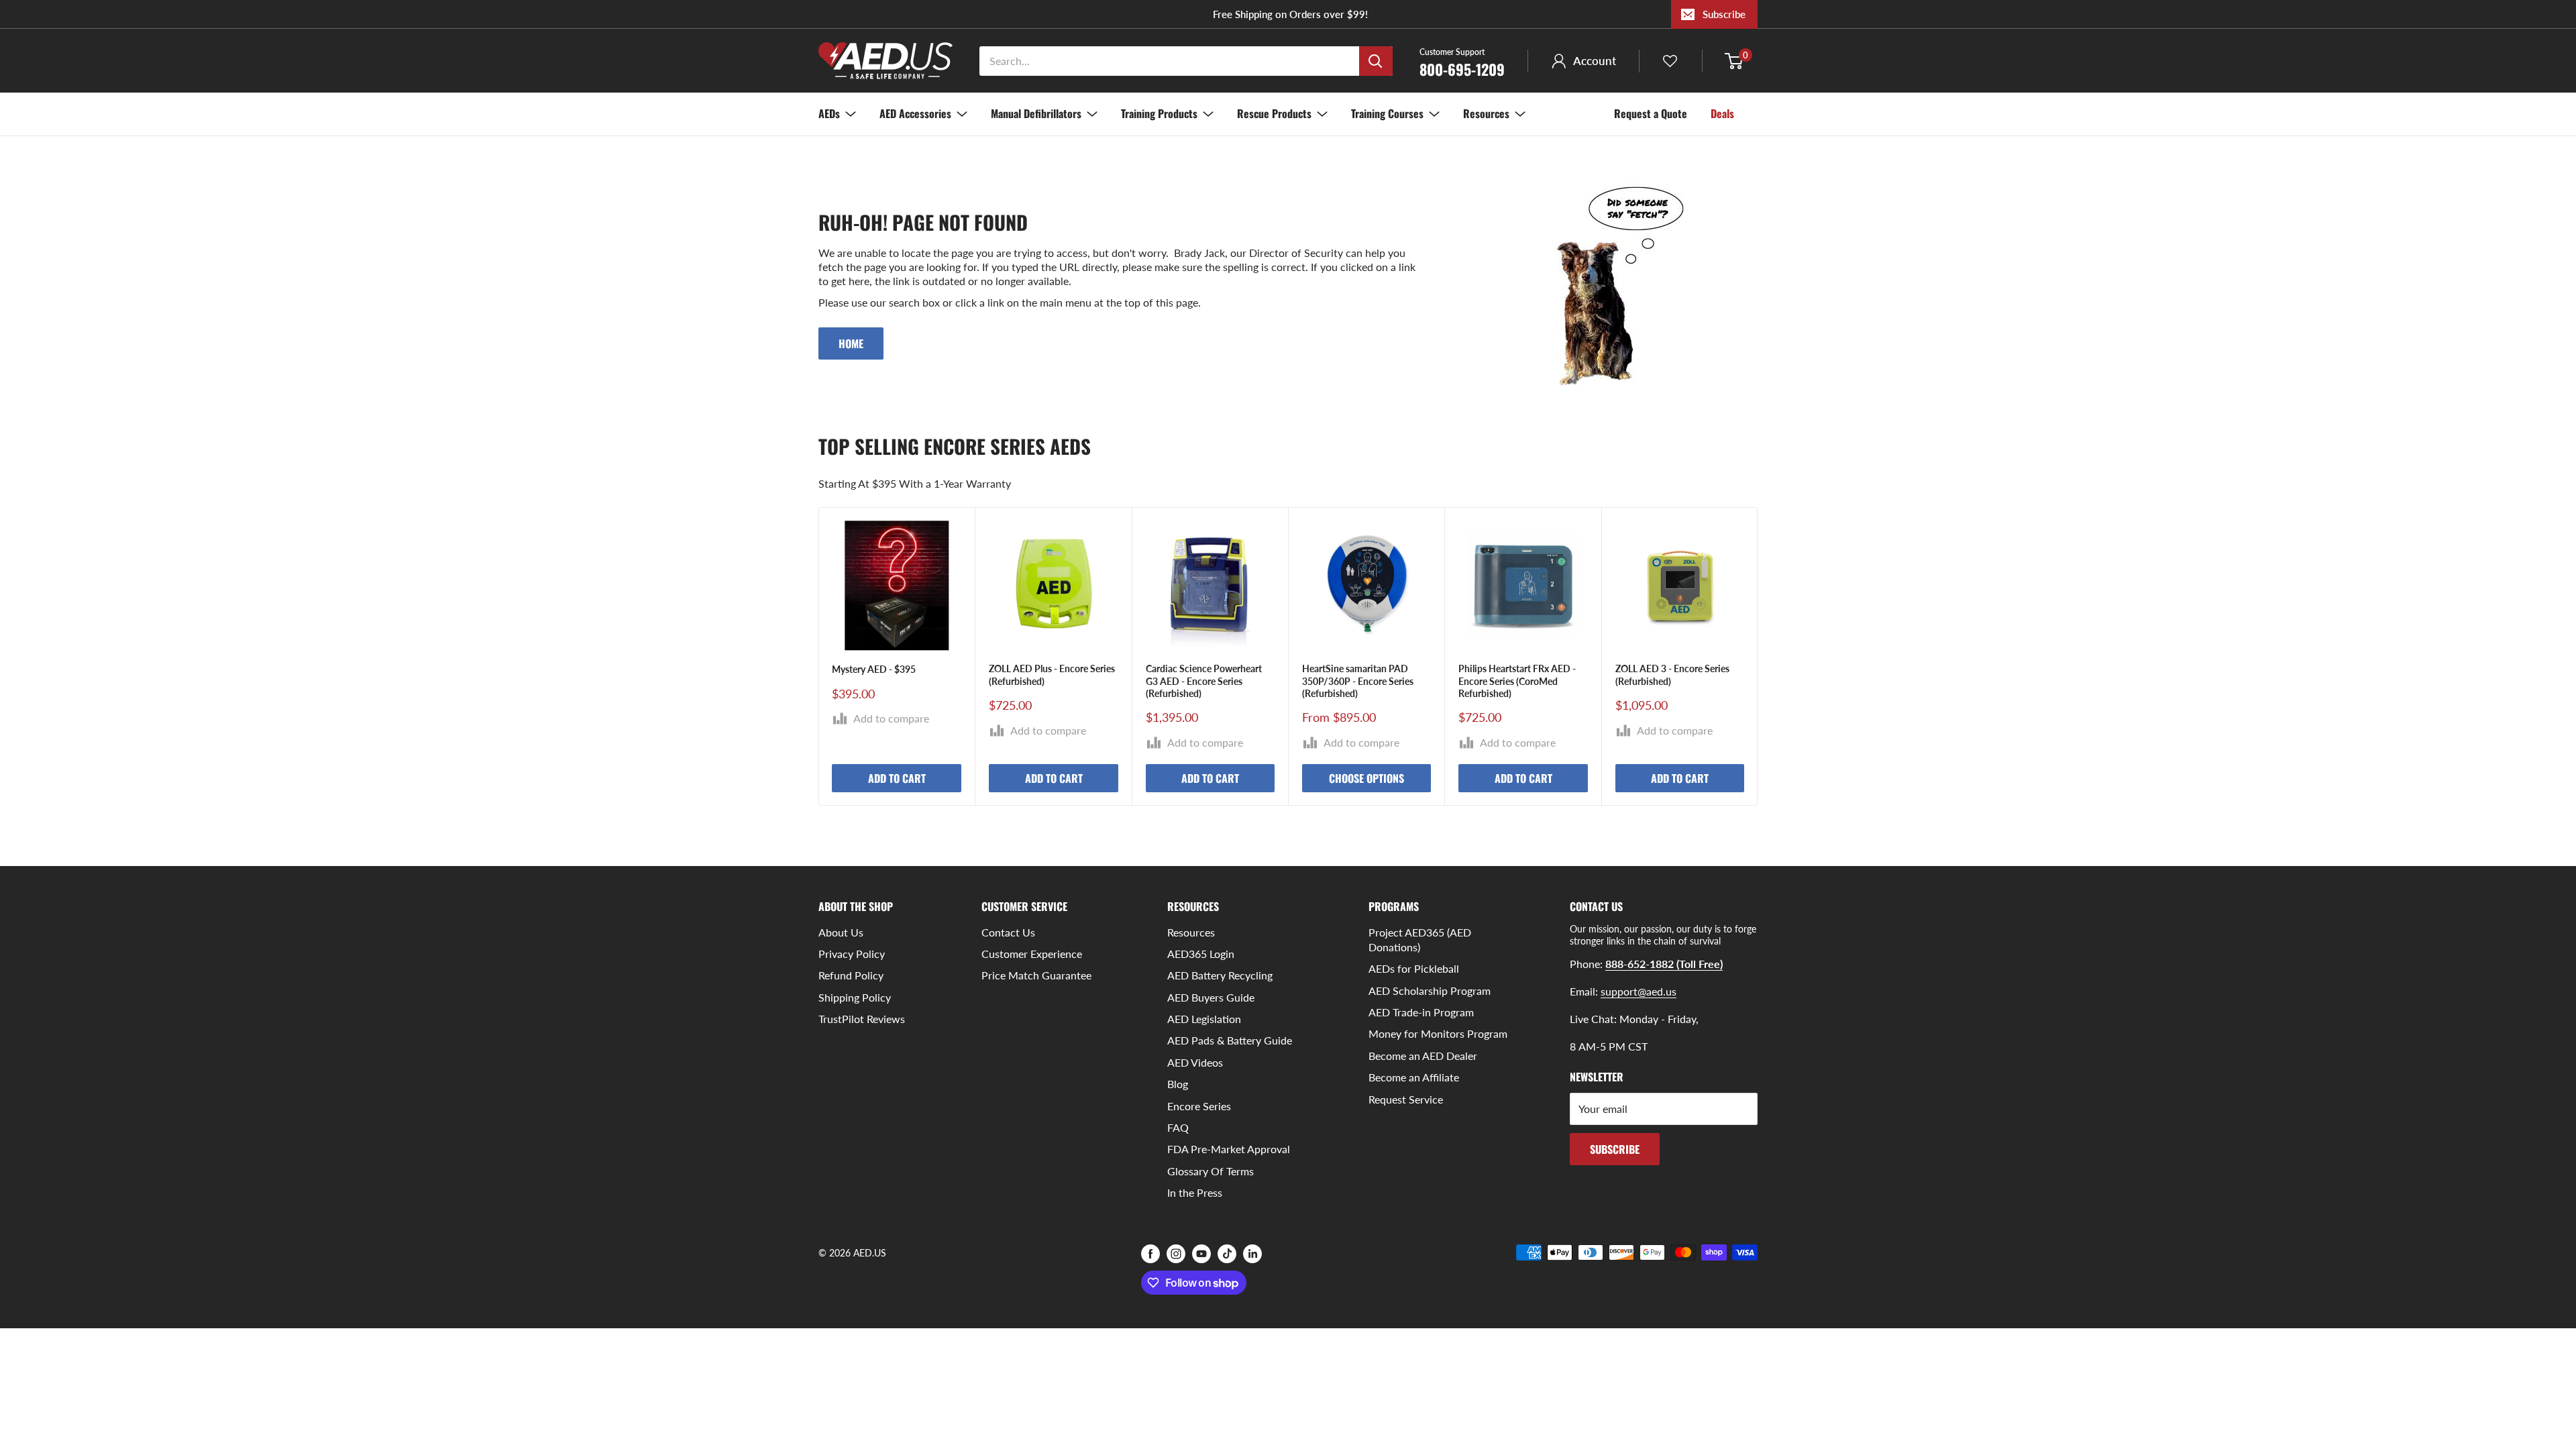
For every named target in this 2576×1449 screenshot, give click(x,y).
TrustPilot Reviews (862, 1019)
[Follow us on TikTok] (1227, 1254)
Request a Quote (1651, 113)
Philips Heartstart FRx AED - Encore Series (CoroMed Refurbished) (1517, 681)
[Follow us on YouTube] (1201, 1254)
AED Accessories (915, 113)
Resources (1486, 113)
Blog (1178, 1084)
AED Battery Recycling (1220, 975)
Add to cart (897, 778)
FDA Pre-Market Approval (1229, 1149)
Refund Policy (851, 975)
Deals (1722, 113)
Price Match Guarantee (1036, 975)
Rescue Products (1274, 113)
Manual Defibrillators (1036, 113)
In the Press (1195, 1192)
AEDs (829, 113)
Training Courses (1387, 113)
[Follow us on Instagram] (1176, 1254)
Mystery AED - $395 (874, 670)
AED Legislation (1204, 1019)
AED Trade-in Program (1421, 1012)
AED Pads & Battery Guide (1230, 1040)
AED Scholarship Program (1430, 990)
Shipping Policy (855, 997)
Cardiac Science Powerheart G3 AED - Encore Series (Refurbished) (1204, 681)
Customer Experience (1032, 954)
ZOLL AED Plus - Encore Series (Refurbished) (1052, 675)
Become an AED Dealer (1423, 1056)
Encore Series (1199, 1106)
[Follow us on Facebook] (1150, 1254)
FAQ (1178, 1127)
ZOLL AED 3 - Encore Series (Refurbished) (1672, 675)
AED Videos (1195, 1062)
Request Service (1406, 1099)
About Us (841, 932)
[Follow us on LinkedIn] (1252, 1254)
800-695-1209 (1462, 62)
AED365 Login (1201, 954)
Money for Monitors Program (1438, 1033)
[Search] (1376, 61)
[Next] (1758, 656)
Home (851, 343)
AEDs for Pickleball (1414, 968)
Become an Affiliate (1414, 1077)
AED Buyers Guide (1211, 997)
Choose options (1366, 778)
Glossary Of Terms (1211, 1171)
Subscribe (1724, 14)
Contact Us (1008, 932)
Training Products (1159, 113)
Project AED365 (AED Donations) (1420, 940)
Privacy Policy (852, 954)
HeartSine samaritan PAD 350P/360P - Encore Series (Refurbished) (1358, 681)
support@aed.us (1639, 991)
